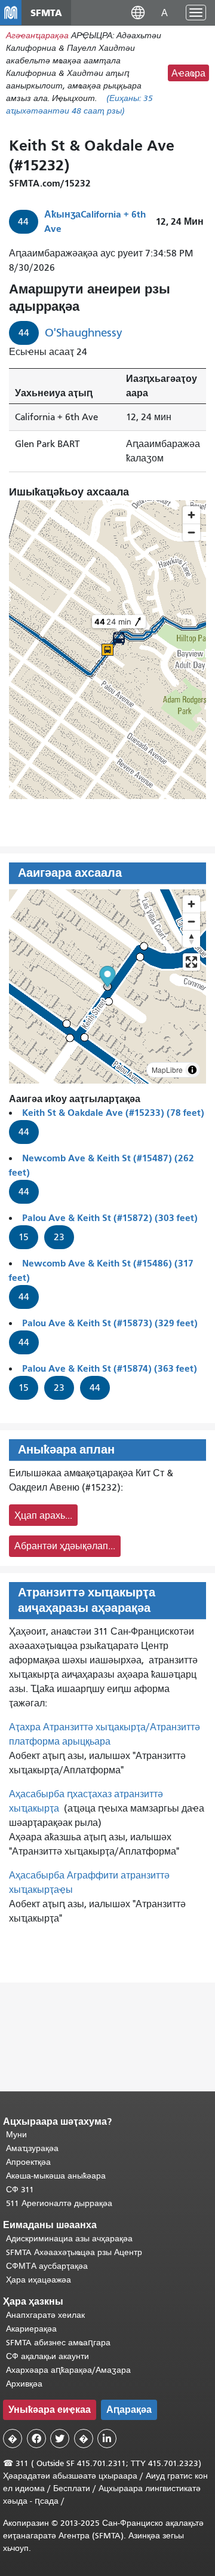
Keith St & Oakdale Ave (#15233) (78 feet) (113, 1113)
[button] (138, 12)
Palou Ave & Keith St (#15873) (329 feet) (110, 1323)
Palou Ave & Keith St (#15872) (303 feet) (110, 1218)
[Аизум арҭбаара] (191, 904)
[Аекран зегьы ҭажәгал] (191, 962)
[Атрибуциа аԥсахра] (192, 1070)
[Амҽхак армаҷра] (191, 921)
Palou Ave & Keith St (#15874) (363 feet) (110, 1368)
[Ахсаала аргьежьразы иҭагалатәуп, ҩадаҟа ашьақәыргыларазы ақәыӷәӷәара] (191, 939)
